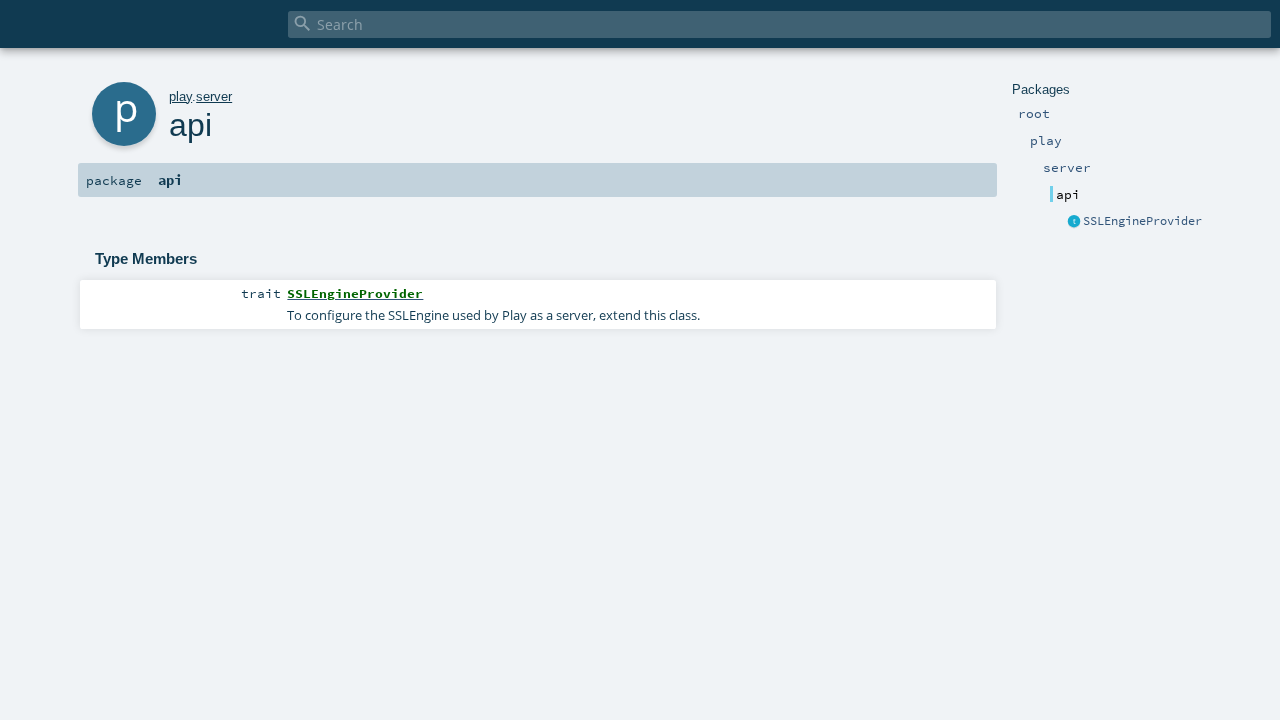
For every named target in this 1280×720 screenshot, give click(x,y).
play (180, 96)
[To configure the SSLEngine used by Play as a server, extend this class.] (1074, 222)
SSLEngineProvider (1142, 221)
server (214, 96)
